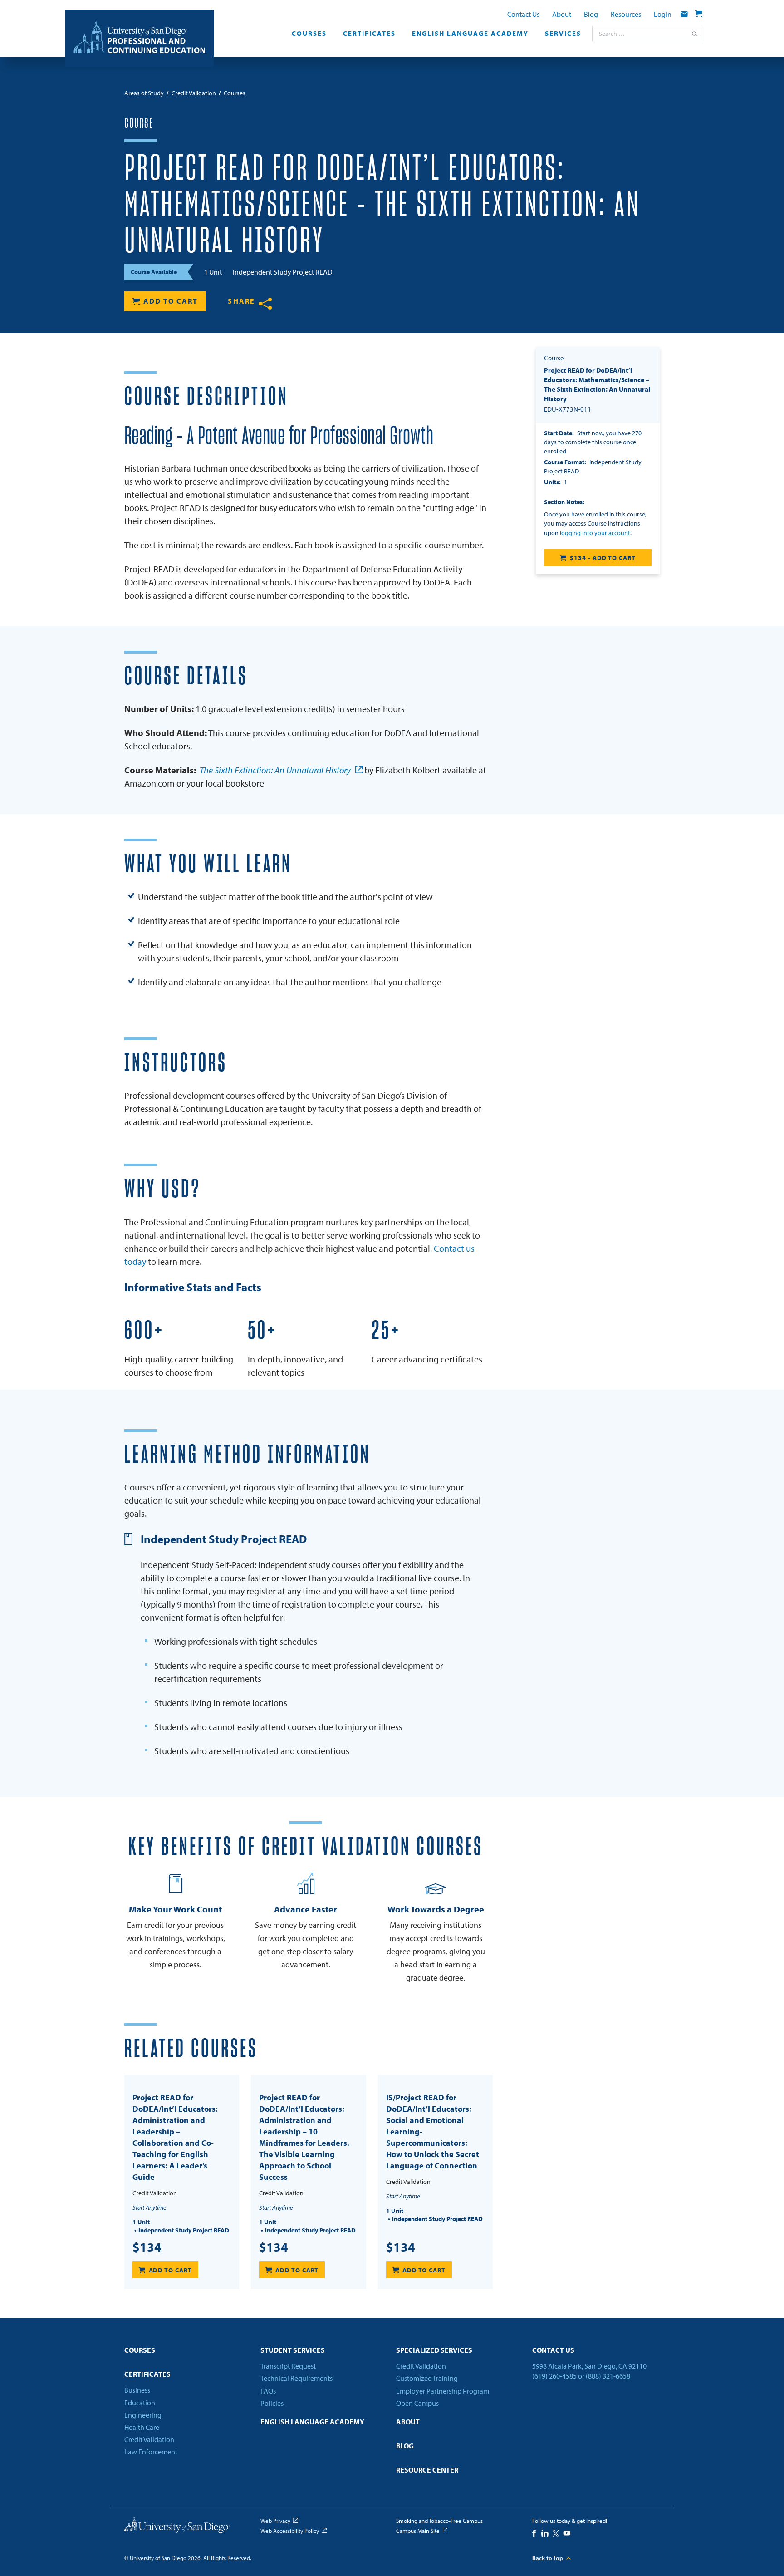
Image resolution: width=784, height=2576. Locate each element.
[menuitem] (309, 36)
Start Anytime (149, 2207)
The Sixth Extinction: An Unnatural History (275, 770)
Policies (272, 2403)
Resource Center (427, 2470)
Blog (591, 14)
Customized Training (427, 2378)
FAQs (268, 2391)
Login (663, 14)
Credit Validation (149, 2439)
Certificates (369, 34)
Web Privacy (275, 2521)
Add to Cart (171, 301)
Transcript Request (288, 2366)
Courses (309, 34)
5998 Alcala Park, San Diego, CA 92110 (589, 2366)
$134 (147, 2247)
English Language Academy (470, 34)
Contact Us (523, 14)
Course (139, 123)
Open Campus (417, 2403)
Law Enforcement (151, 2452)
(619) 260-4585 (554, 2376)
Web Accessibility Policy (290, 2531)
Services (563, 34)
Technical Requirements (296, 2378)
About (562, 14)
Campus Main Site (418, 2531)
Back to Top (548, 2558)
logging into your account (595, 533)
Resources (626, 14)
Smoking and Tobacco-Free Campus (439, 2521)
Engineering (143, 2415)
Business (137, 2390)
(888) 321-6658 (608, 2376)
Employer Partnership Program (443, 2391)
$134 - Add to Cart (603, 558)
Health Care (142, 2427)
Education (140, 2403)
